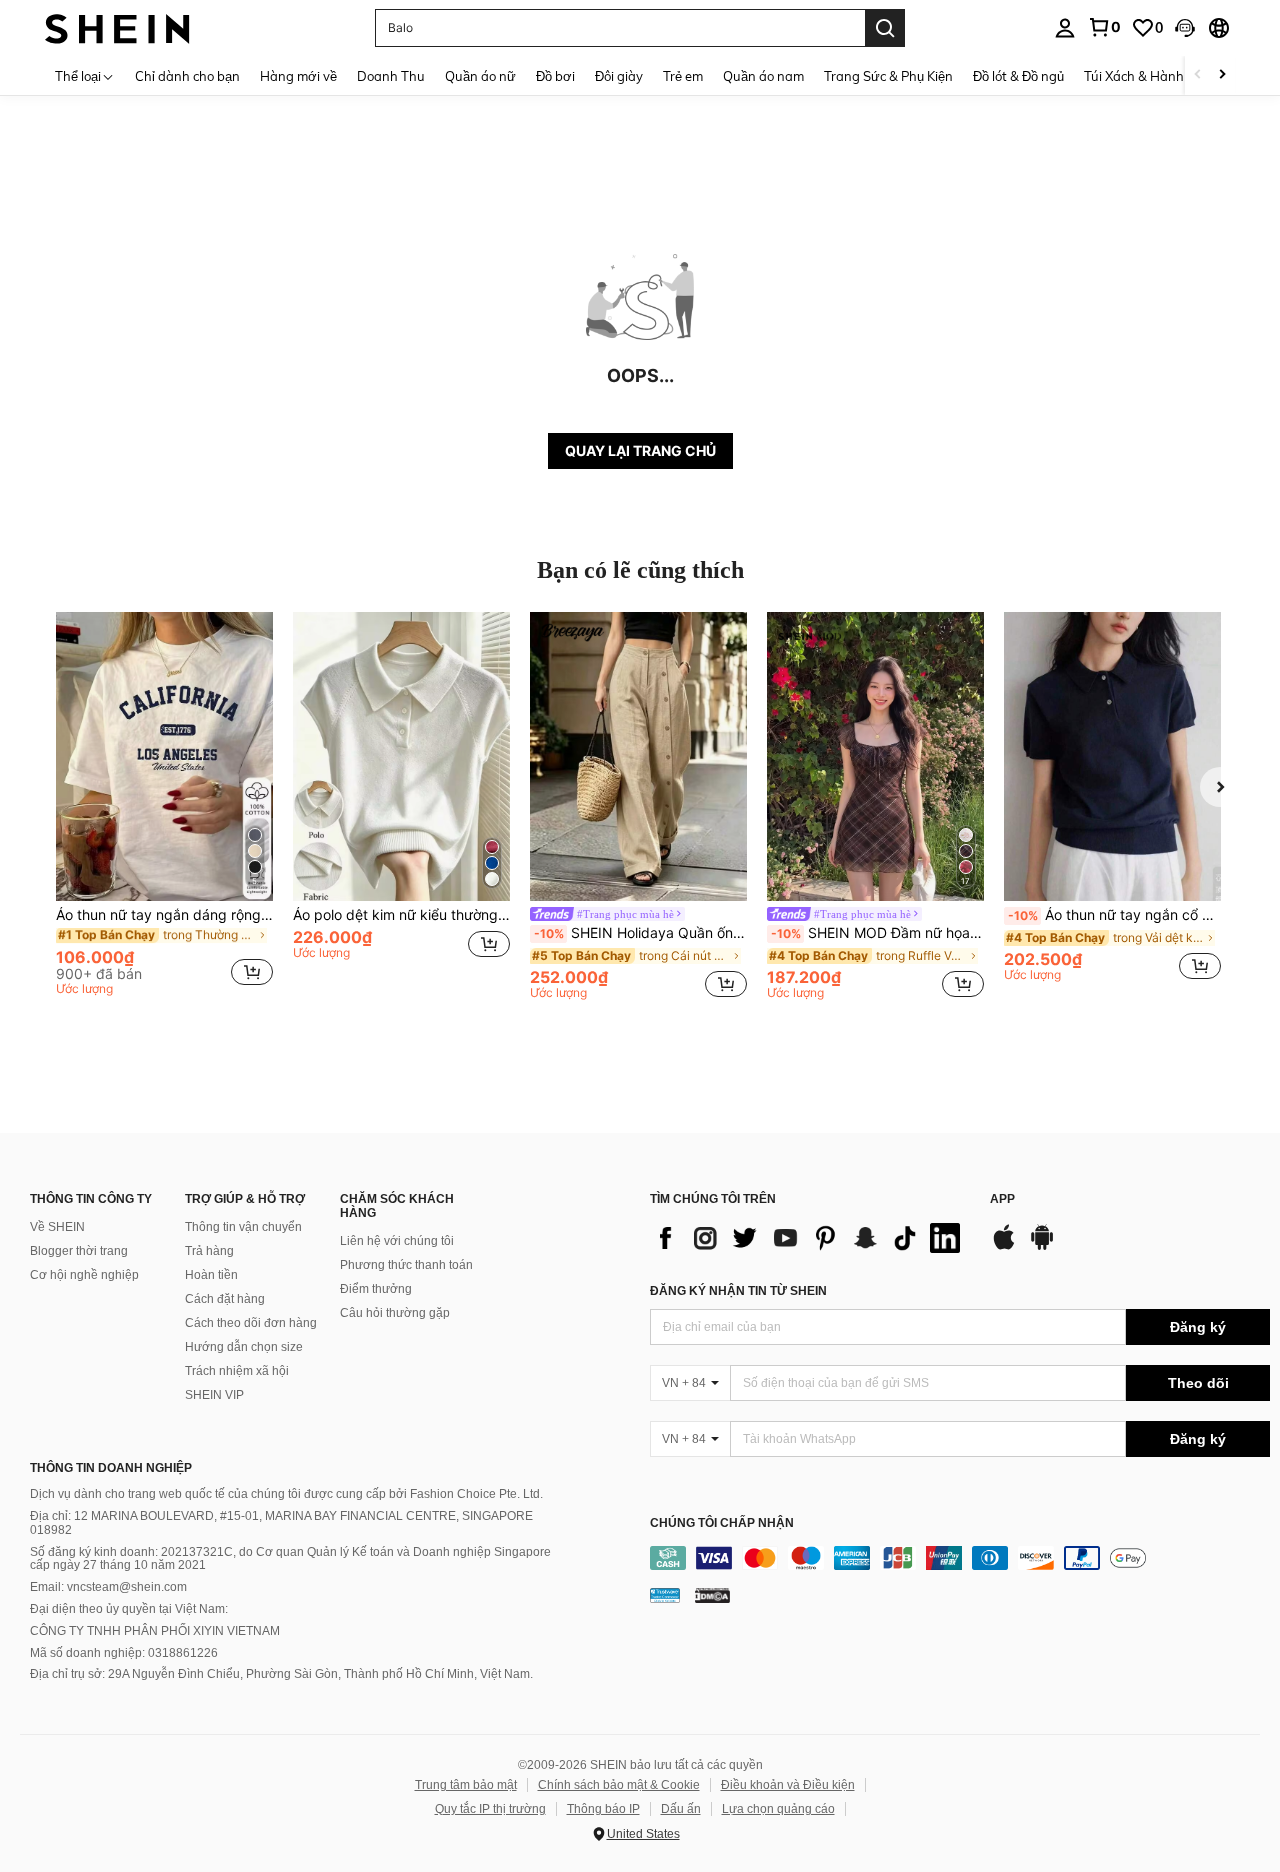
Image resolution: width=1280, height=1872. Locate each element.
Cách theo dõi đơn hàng (251, 1323)
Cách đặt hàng (225, 1299)
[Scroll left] (1198, 75)
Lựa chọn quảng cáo (778, 1809)
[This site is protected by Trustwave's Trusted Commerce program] (665, 1594)
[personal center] (1065, 28)
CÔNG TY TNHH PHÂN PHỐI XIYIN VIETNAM (155, 1631)
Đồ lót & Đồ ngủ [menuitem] (1018, 76)
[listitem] (164, 807)
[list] (810, 1238)
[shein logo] (117, 27)
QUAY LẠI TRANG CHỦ (640, 450)
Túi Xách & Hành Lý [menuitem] (1142, 76)
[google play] (1042, 1247)
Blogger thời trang (79, 1251)
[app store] (1004, 1247)
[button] (1185, 28)
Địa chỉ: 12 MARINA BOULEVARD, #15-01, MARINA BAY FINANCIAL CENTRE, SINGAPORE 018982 (281, 1523)
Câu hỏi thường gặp (395, 1313)
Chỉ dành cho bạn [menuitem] (187, 76)
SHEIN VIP (214, 1395)
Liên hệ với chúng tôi (397, 1241)
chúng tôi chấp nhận (722, 1523)
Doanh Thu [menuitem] (391, 76)
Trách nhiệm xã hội (237, 1371)
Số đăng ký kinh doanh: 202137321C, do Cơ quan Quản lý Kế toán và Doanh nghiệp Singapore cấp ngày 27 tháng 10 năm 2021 (290, 1559)
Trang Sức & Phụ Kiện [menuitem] (888, 76)
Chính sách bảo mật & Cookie (619, 1785)
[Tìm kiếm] (885, 28)
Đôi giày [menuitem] (619, 76)
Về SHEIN (57, 1227)
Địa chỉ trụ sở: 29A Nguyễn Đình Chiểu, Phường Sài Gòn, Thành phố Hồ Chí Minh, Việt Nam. (281, 1674)
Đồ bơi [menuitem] (555, 76)
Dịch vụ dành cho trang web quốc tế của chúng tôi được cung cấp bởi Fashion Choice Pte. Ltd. (286, 1494)
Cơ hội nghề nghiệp (84, 1275)
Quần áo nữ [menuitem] (480, 76)
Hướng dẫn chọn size (244, 1347)
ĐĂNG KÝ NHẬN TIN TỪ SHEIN (738, 1291)
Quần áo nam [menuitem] (763, 76)
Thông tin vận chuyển (243, 1227)
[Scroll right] (1222, 75)
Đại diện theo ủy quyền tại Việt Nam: (129, 1609)
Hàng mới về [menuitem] (298, 76)
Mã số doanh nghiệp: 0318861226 (124, 1653)
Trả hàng (209, 1251)
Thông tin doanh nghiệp (111, 1468)
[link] (1104, 27)
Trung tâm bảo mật (466, 1785)
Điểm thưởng (376, 1289)
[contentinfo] (960, 1558)
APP (1002, 1199)
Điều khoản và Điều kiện (788, 1785)
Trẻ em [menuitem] (683, 76)
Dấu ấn (681, 1809)
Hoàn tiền (211, 1275)
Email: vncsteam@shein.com (108, 1587)
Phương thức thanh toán (406, 1265)
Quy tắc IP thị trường (490, 1809)
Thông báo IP (603, 1809)
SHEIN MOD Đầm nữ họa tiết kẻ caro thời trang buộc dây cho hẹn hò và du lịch (877, 933)
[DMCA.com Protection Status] (712, 1594)
